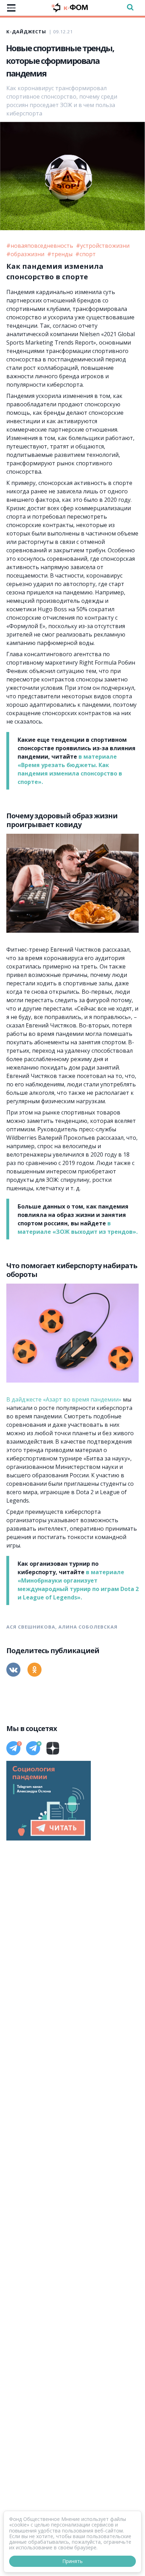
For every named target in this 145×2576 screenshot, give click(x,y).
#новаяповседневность (40, 246)
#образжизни (26, 254)
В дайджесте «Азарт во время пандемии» (64, 1399)
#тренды (61, 254)
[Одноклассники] (34, 1670)
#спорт (86, 254)
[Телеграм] (13, 1748)
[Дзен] (53, 1748)
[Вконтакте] (13, 1670)
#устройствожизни (103, 246)
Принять (72, 2561)
